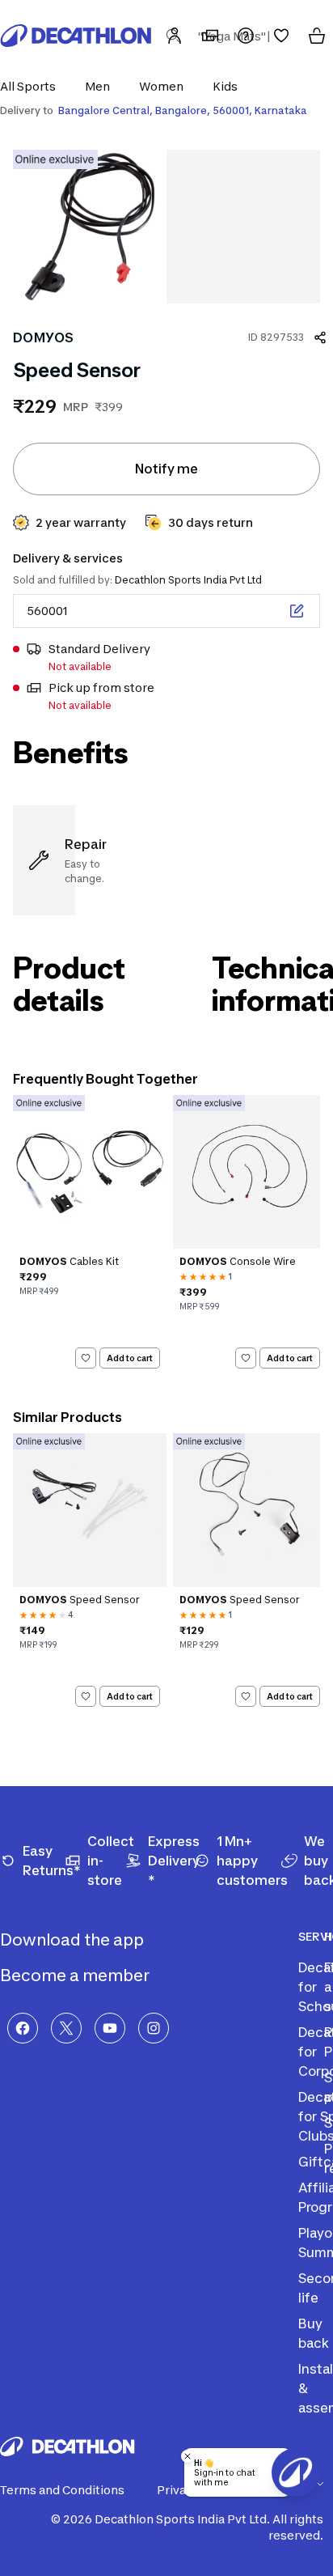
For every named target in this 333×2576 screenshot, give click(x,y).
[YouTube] (110, 2028)
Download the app (74, 1940)
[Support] (246, 36)
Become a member (76, 1975)
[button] (33, 86)
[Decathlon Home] (76, 36)
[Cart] (317, 36)
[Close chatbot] (188, 2456)
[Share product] (320, 337)
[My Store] (210, 36)
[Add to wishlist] (86, 1358)
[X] (66, 2028)
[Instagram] (154, 2028)
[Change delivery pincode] (297, 611)
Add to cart (130, 1357)
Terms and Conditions (62, 2490)
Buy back (314, 2333)
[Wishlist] (281, 36)
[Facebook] (23, 2028)
